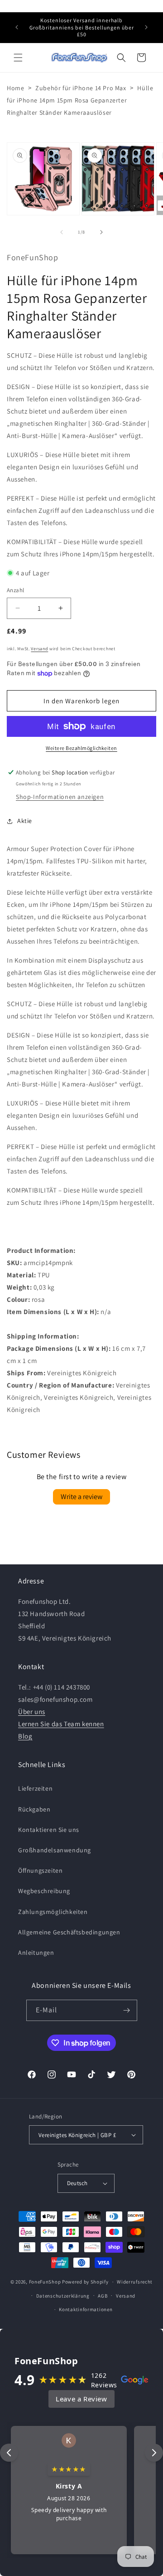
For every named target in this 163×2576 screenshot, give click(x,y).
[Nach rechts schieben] (101, 232)
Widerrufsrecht (135, 2282)
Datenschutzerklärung (63, 2296)
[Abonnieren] (127, 2010)
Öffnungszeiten (40, 1870)
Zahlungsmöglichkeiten (53, 1912)
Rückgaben (34, 1809)
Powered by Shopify (85, 2282)
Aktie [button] (25, 821)
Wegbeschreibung (44, 1891)
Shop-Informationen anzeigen (60, 797)
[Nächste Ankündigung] (146, 27)
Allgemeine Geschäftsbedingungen (69, 1932)
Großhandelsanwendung (55, 1850)
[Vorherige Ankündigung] (17, 27)
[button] (18, 58)
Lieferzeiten (35, 1788)
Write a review (81, 1497)
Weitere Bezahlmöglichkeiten (81, 748)
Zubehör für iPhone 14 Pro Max (81, 88)
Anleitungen (36, 1953)
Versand (39, 649)
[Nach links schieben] (62, 232)
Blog (25, 1736)
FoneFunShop (45, 2282)
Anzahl (15, 590)
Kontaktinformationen (86, 2309)
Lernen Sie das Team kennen (61, 1724)
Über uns (32, 1712)
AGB (103, 2296)
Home (15, 88)
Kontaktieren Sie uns (49, 1830)
